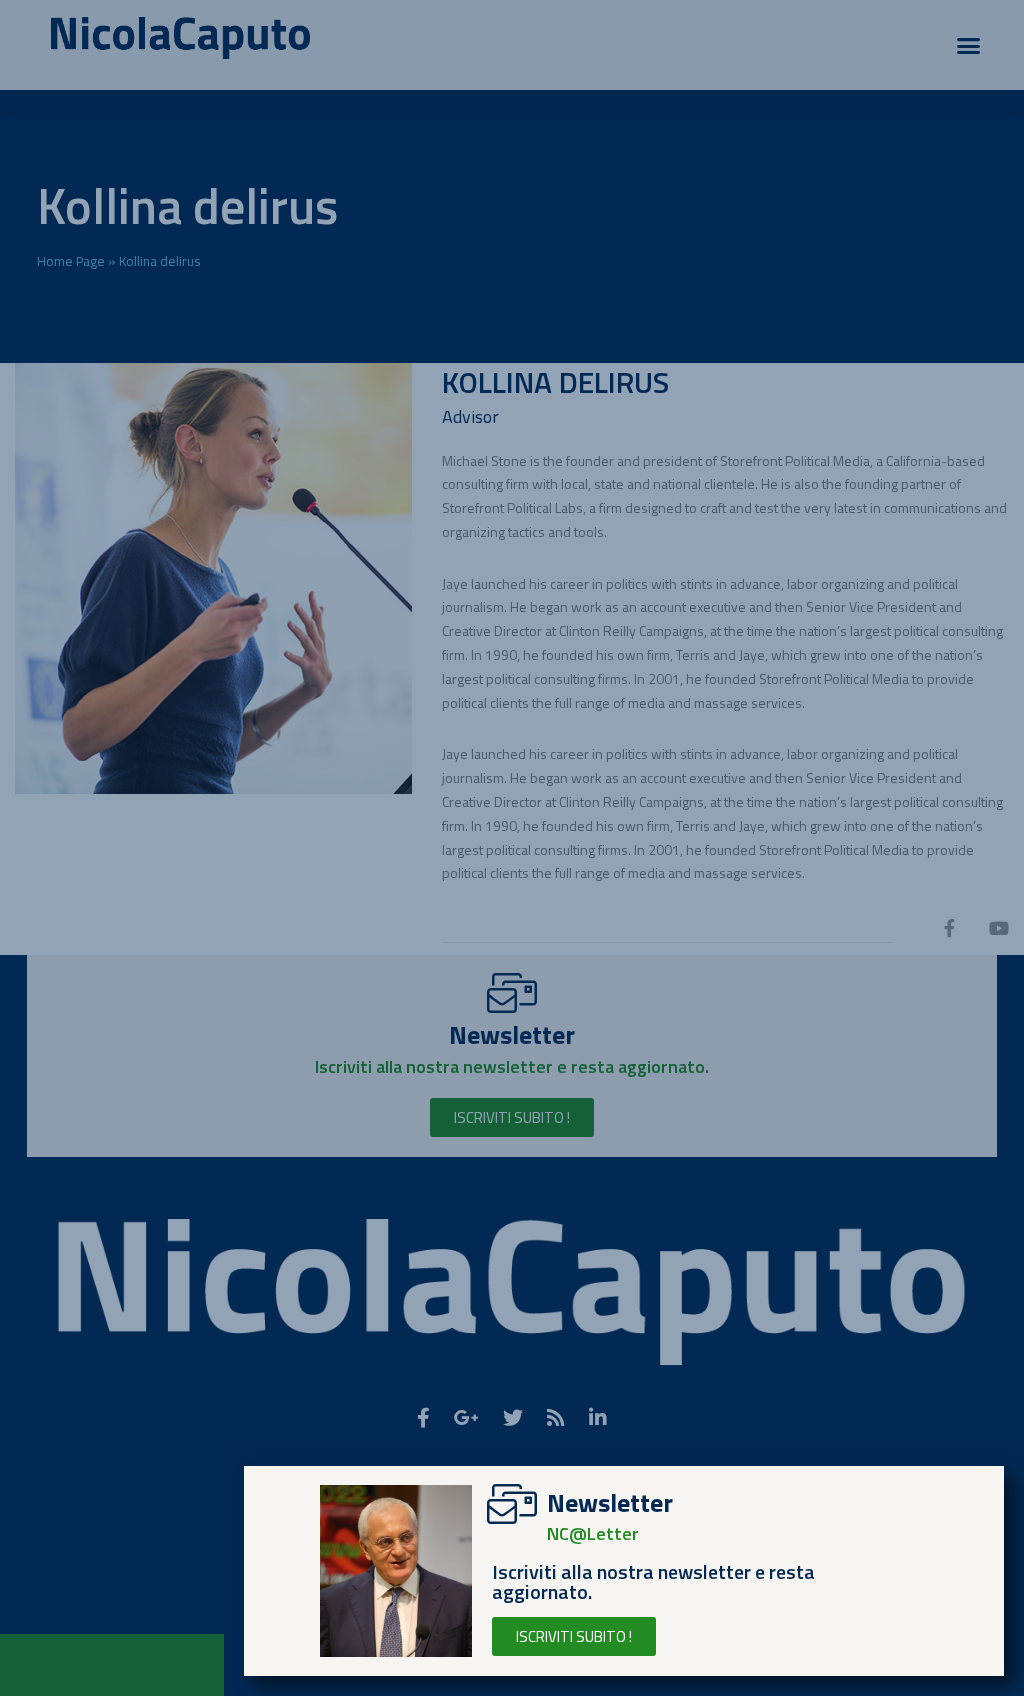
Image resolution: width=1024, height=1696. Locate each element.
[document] (512, 848)
